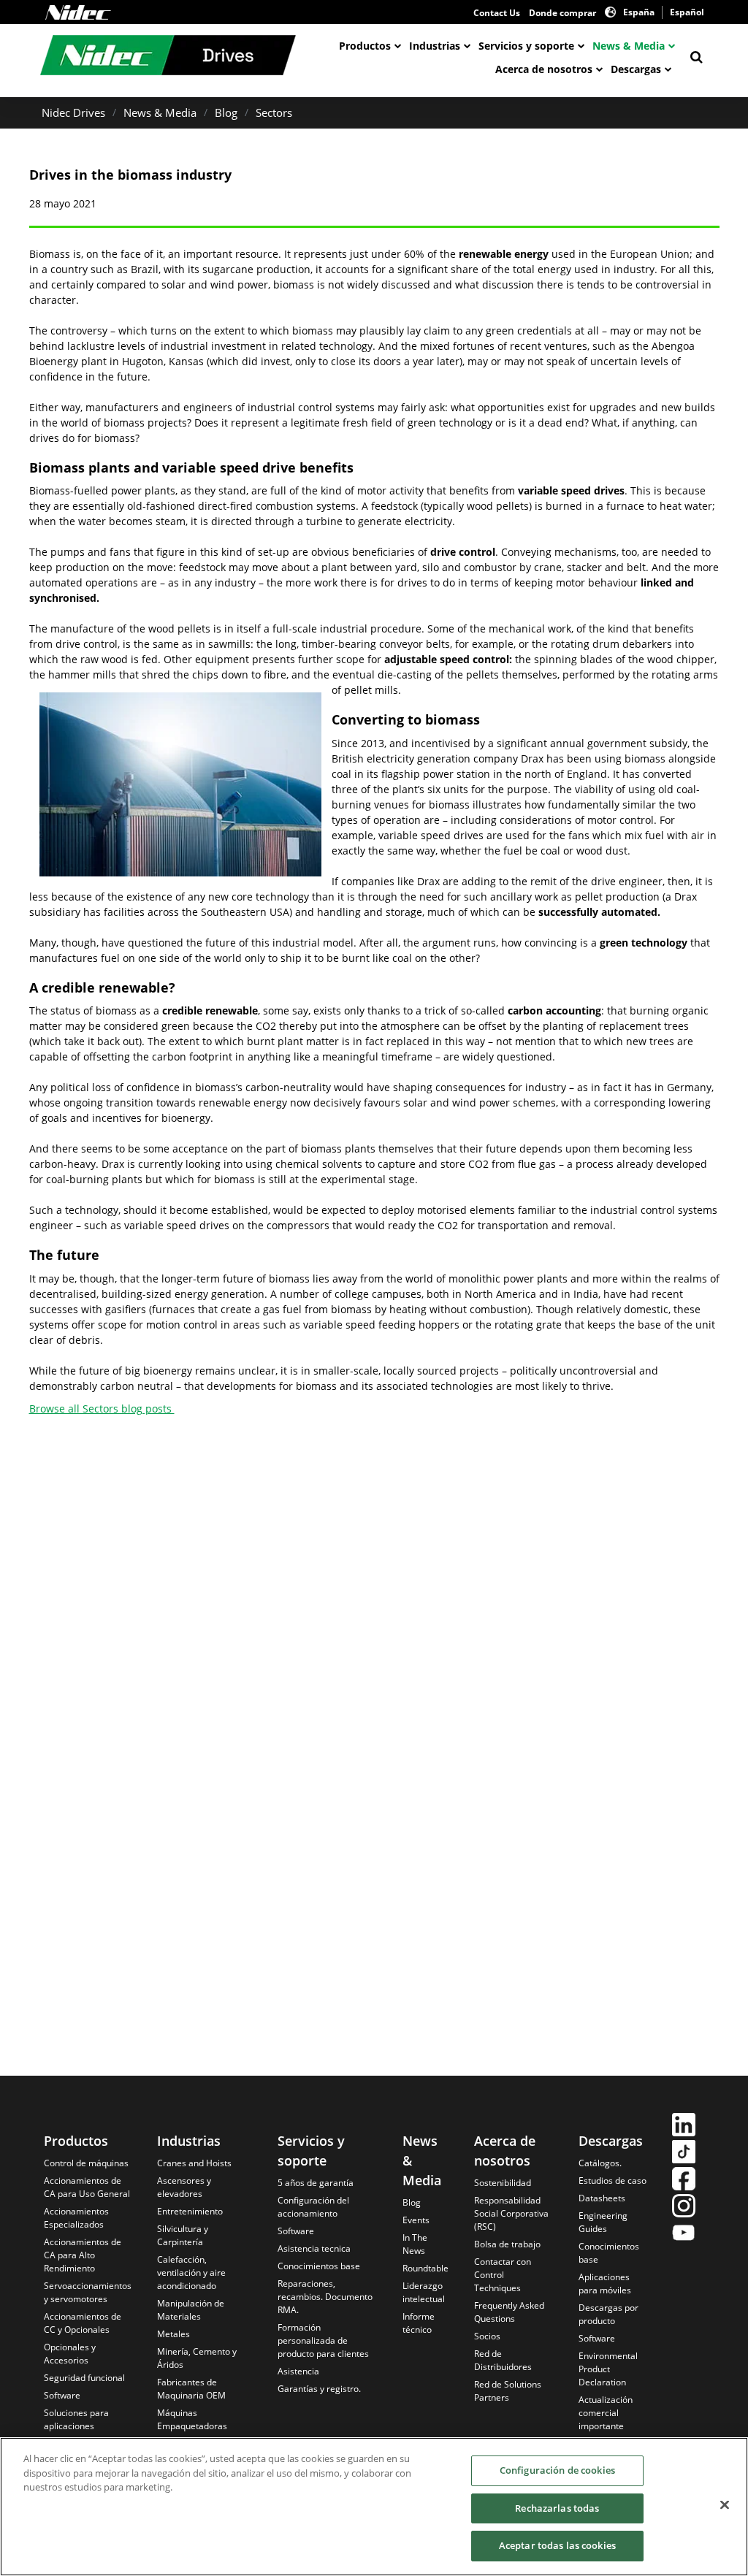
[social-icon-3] (684, 2181)
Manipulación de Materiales (191, 2310)
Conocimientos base (319, 2266)
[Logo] (78, 12)
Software (62, 2395)
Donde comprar (562, 13)
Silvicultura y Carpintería (183, 2235)
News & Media (629, 46)
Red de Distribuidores (503, 2360)
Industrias (435, 46)
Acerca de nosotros (544, 69)
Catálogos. (600, 2163)
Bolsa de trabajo (507, 2244)
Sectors (274, 112)
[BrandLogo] (168, 57)
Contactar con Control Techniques (503, 2275)
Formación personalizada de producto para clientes (323, 2340)
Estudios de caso (612, 2181)
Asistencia (298, 2371)
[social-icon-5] (684, 2235)
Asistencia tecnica (314, 2248)
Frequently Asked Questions (509, 2312)
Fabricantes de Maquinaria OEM (191, 2389)
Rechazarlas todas (557, 2508)
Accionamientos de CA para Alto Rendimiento (83, 2255)
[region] (374, 2507)
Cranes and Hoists (194, 2163)
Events (416, 2220)
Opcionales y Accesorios (70, 2354)
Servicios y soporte (526, 46)
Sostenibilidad (503, 2183)
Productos (365, 46)
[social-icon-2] (684, 2153)
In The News (415, 2244)
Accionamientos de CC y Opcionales (83, 2323)
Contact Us (497, 13)
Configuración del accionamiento (313, 2207)
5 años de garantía (316, 2183)
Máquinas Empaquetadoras (192, 2419)
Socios (487, 2336)
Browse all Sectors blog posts (102, 1409)
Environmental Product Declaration (608, 2369)
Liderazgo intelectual (424, 2292)
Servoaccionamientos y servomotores (88, 2292)
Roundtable (425, 2268)
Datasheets (602, 2198)
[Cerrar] (725, 2505)
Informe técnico (419, 2323)
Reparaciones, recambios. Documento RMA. (325, 2297)
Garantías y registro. (319, 2389)
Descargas (636, 69)
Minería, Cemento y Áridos (197, 2358)
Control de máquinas (86, 2163)
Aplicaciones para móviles (605, 2283)
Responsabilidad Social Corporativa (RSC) (511, 2213)
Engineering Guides (603, 2222)
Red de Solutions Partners (508, 2391)
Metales (173, 2334)
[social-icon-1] (684, 2126)
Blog (226, 112)
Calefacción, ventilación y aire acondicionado (191, 2273)
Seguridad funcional (84, 2378)
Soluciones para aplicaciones (76, 2419)
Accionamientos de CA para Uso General (87, 2187)
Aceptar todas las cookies (557, 2545)
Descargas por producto (608, 2314)
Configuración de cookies (557, 2470)
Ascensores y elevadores (184, 2187)
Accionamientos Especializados (76, 2218)
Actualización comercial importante (606, 2413)
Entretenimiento (190, 2211)
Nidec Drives (73, 112)
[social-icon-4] (684, 2208)
